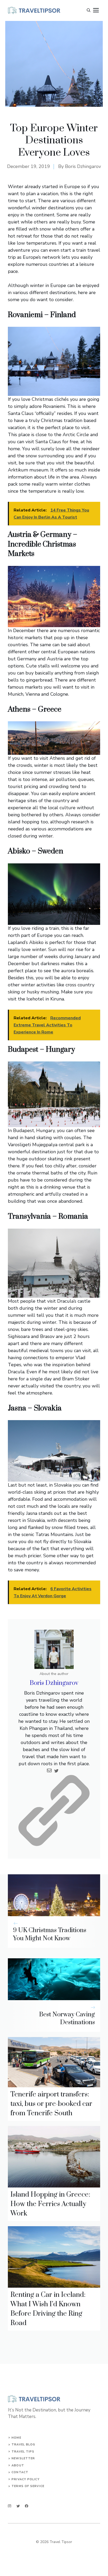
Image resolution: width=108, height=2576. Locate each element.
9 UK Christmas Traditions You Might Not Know (50, 1934)
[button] (89, 10)
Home (16, 2438)
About (18, 2465)
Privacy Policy (25, 2479)
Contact (20, 2472)
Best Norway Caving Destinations (67, 2019)
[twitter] (18, 2506)
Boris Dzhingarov (83, 166)
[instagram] (10, 2506)
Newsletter (23, 2458)
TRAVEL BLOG (23, 2445)
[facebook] (27, 2506)
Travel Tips (23, 2452)
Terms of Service (28, 2486)
